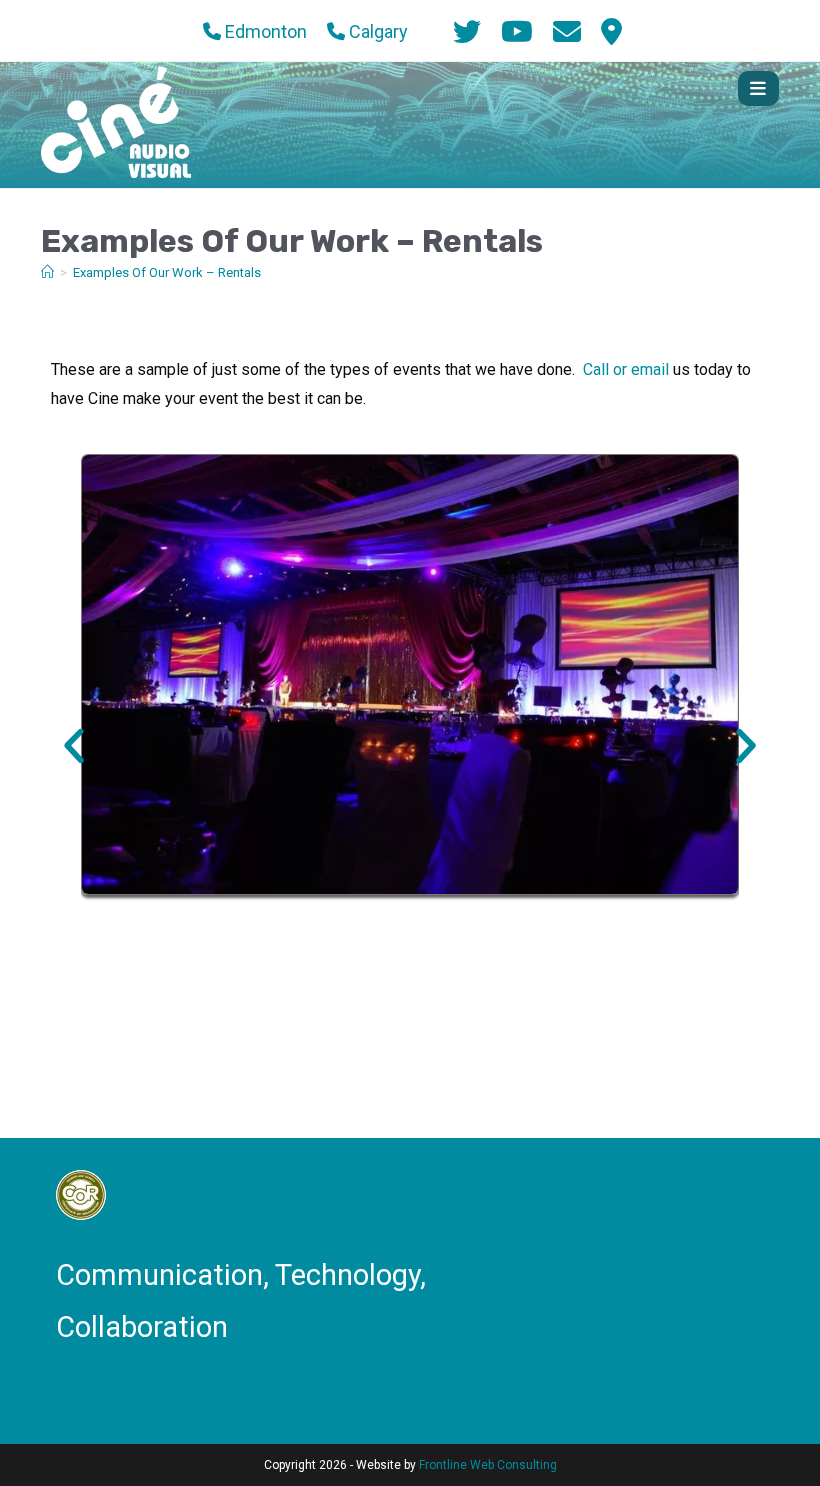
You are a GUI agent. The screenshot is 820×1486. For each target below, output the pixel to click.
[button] (74, 746)
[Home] (47, 272)
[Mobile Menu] (758, 88)
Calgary (376, 31)
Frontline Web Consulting (488, 1465)
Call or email (626, 369)
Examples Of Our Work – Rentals (167, 272)
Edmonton (264, 31)
